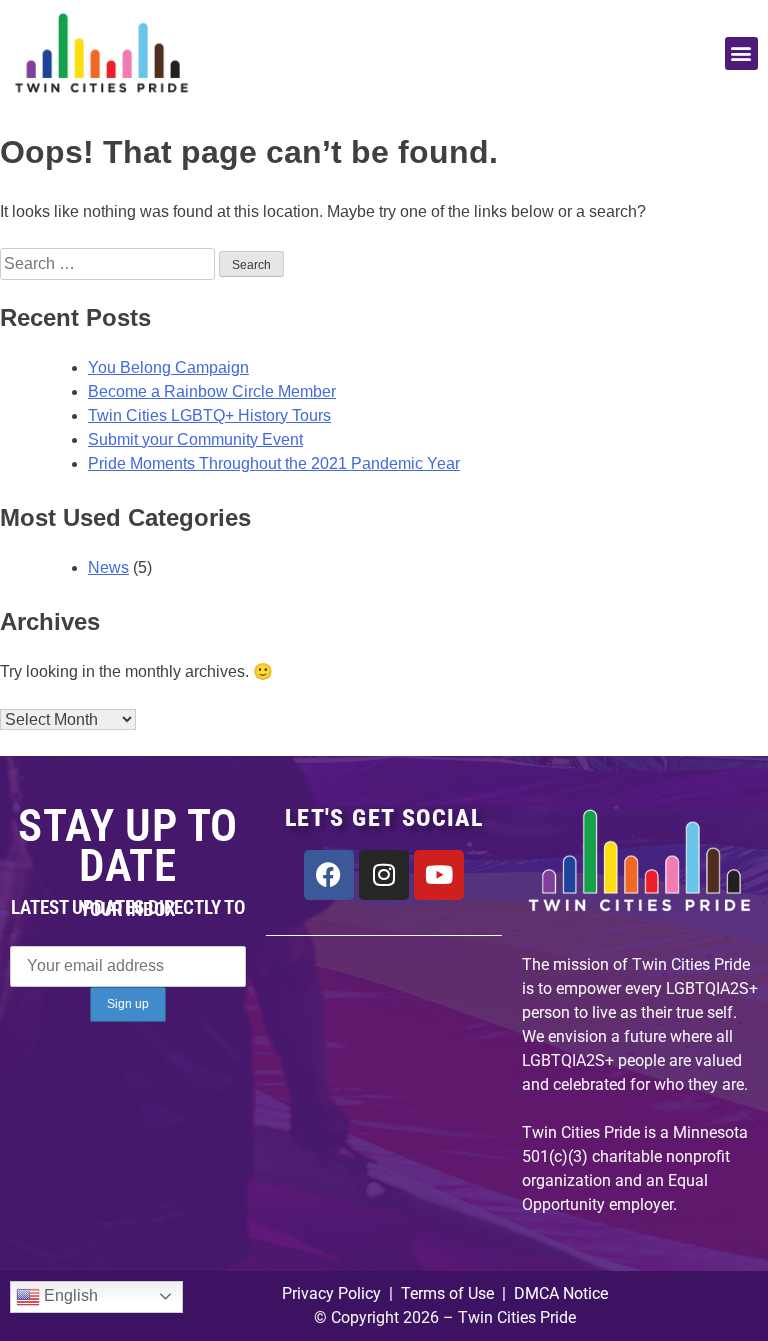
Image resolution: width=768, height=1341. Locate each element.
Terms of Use (445, 1293)
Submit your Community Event (195, 439)
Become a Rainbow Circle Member (212, 391)
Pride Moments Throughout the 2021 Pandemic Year (274, 463)
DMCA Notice (561, 1293)
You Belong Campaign (168, 367)
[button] (741, 53)
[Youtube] (439, 875)
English (69, 1295)
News (108, 567)
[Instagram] (384, 875)
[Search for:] (109, 263)
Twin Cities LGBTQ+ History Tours (209, 415)
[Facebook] (329, 875)
